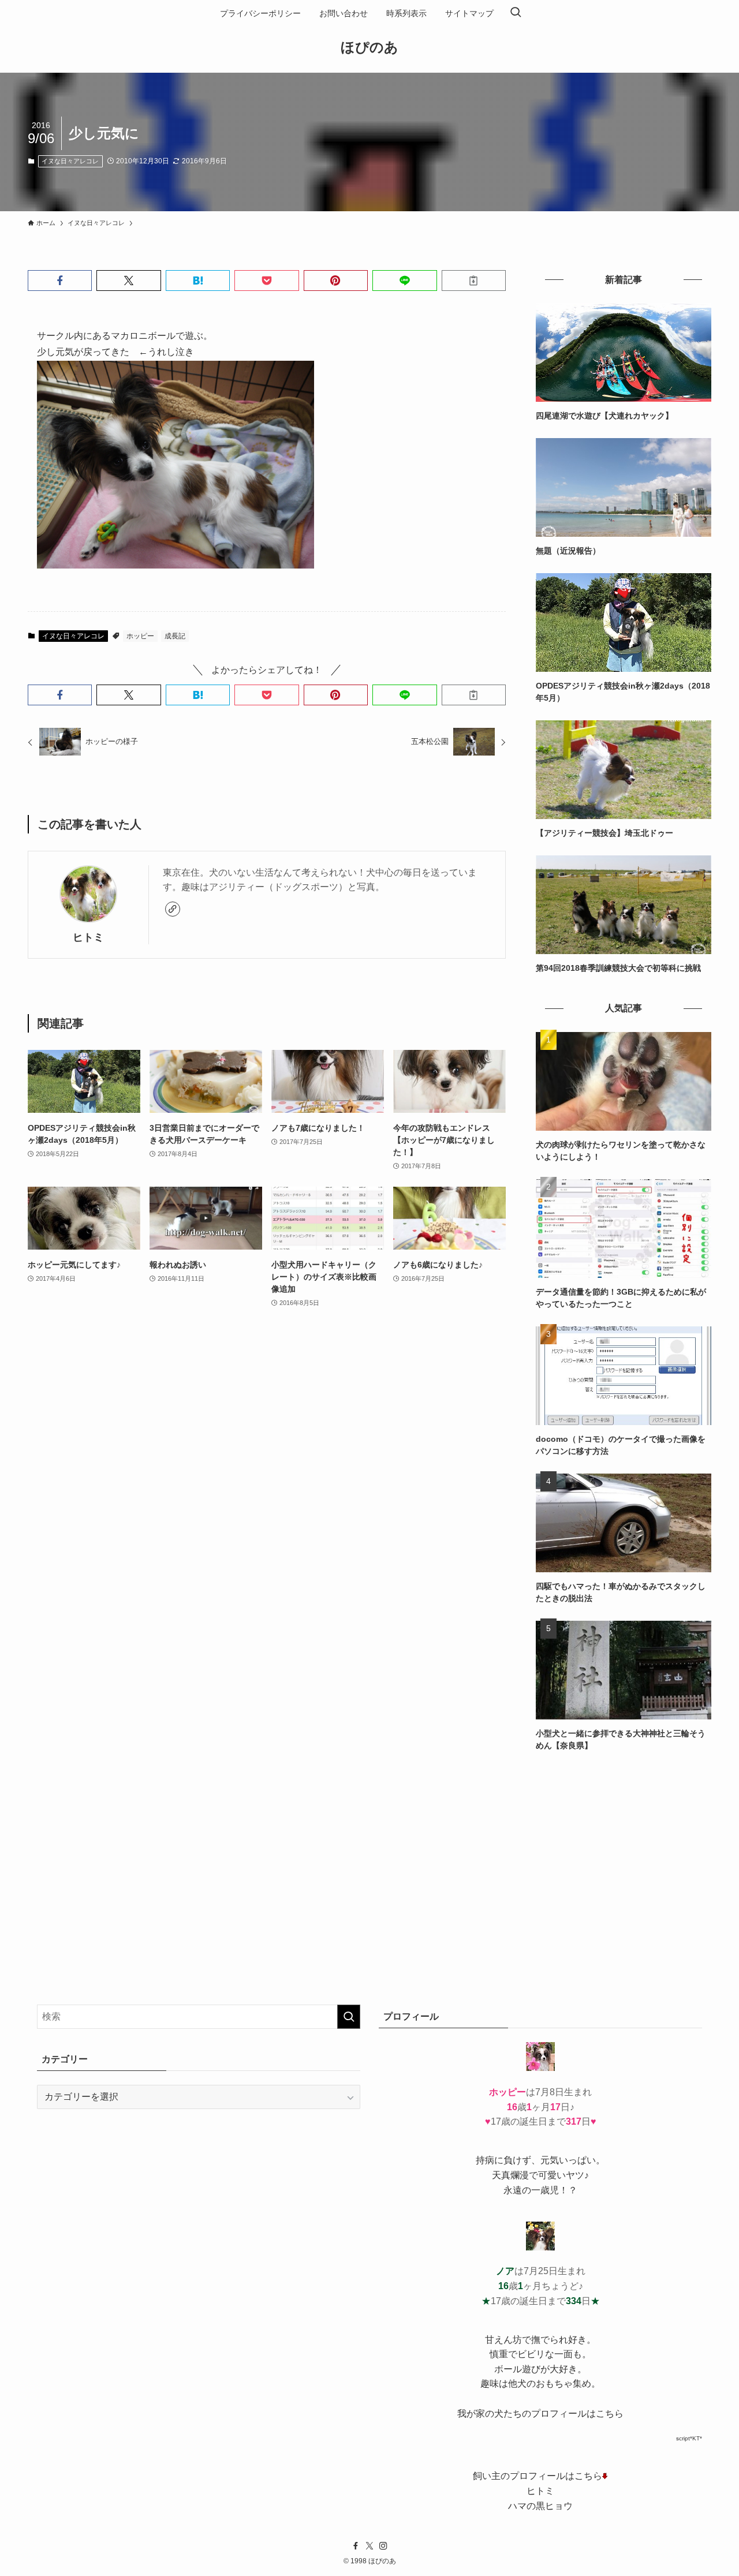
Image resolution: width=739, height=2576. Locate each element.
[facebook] (356, 2546)
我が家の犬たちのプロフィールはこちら (540, 2414)
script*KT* (689, 2438)
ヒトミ (88, 937)
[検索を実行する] (349, 2017)
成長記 (175, 636)
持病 (485, 2160)
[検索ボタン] (516, 13)
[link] (173, 909)
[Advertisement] (624, 1849)
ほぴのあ (369, 47)
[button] (60, 281)
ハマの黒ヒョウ (540, 2506)
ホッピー (140, 636)
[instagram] (383, 2546)
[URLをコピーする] (474, 281)
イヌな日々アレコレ (70, 161)
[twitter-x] (369, 2546)
